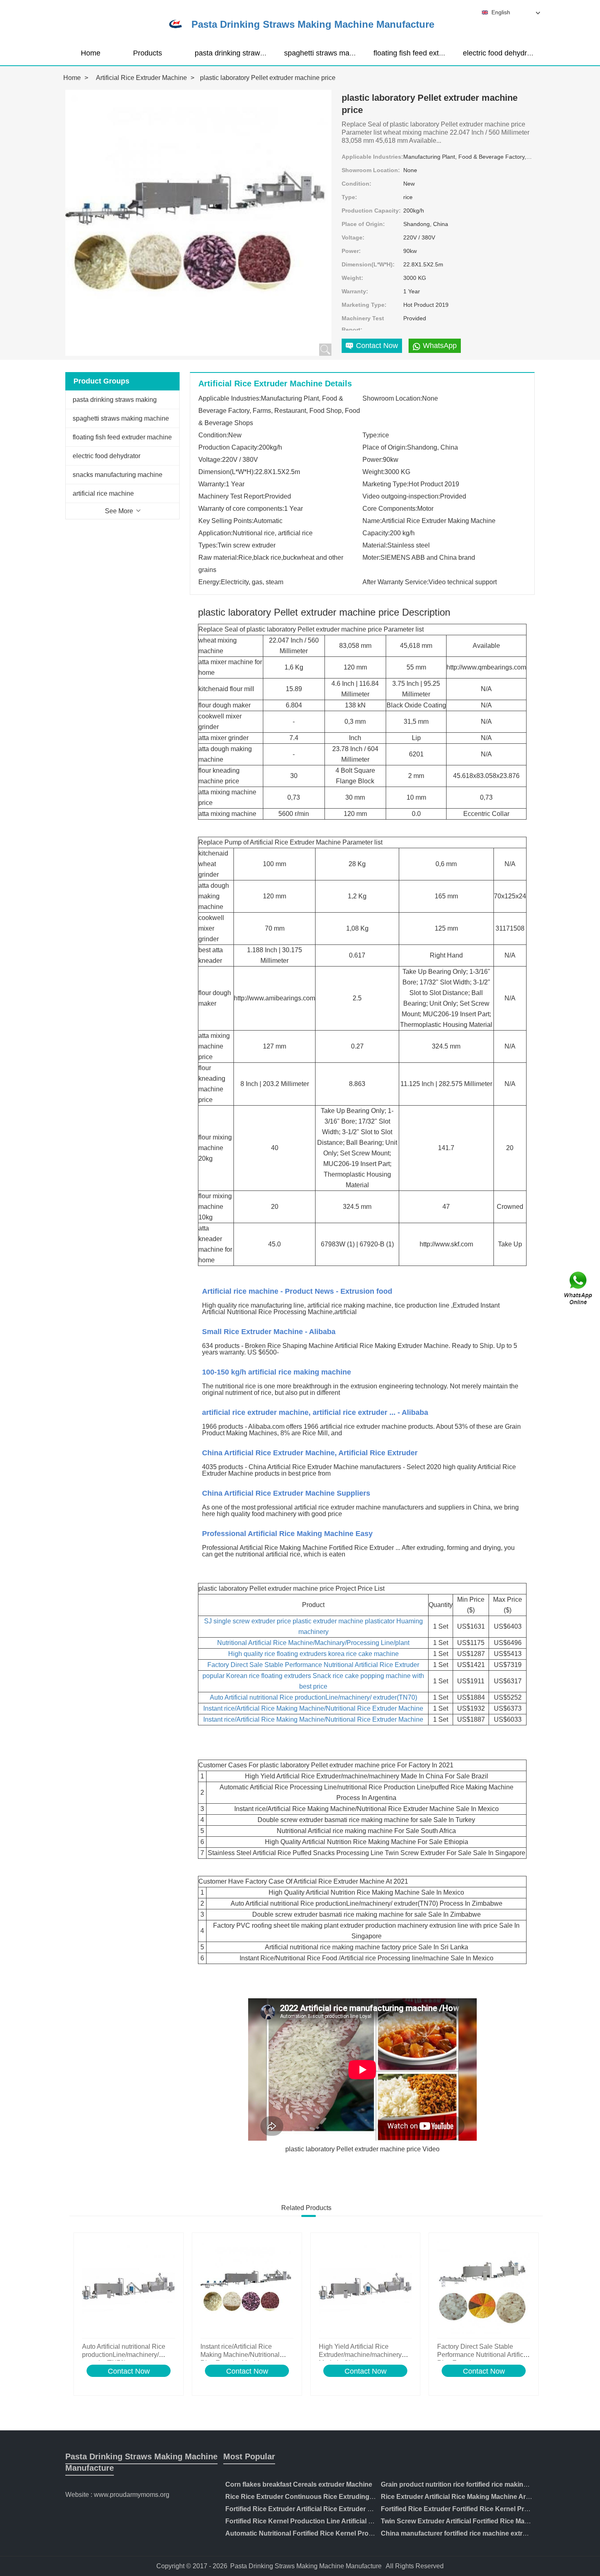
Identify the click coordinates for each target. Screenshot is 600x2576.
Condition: (357, 184)
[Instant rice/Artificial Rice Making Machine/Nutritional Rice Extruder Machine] (247, 2288)
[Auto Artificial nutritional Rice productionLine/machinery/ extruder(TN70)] (129, 2288)
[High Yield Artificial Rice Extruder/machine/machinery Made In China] (365, 2288)
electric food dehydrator (501, 53)
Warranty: (355, 291)
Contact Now (129, 2371)
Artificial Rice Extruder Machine (141, 78)
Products (148, 53)
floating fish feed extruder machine (430, 53)
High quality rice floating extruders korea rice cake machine (313, 1654)
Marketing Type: (364, 305)
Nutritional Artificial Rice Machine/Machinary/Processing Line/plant (313, 1643)
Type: (349, 197)
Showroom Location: (371, 170)
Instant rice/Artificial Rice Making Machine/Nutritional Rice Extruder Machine (313, 1708)
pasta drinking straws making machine (257, 53)
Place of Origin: (363, 224)
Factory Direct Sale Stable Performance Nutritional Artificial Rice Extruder (313, 1665)
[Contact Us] (579, 1288)
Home (91, 53)
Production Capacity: (371, 211)
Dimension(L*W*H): (368, 264)
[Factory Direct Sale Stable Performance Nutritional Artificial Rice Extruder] (484, 2288)
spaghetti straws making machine (338, 53)
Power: (351, 251)
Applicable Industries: (372, 157)
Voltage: (353, 237)
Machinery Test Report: (363, 324)
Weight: (352, 278)
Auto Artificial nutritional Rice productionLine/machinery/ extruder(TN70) (313, 1697)
